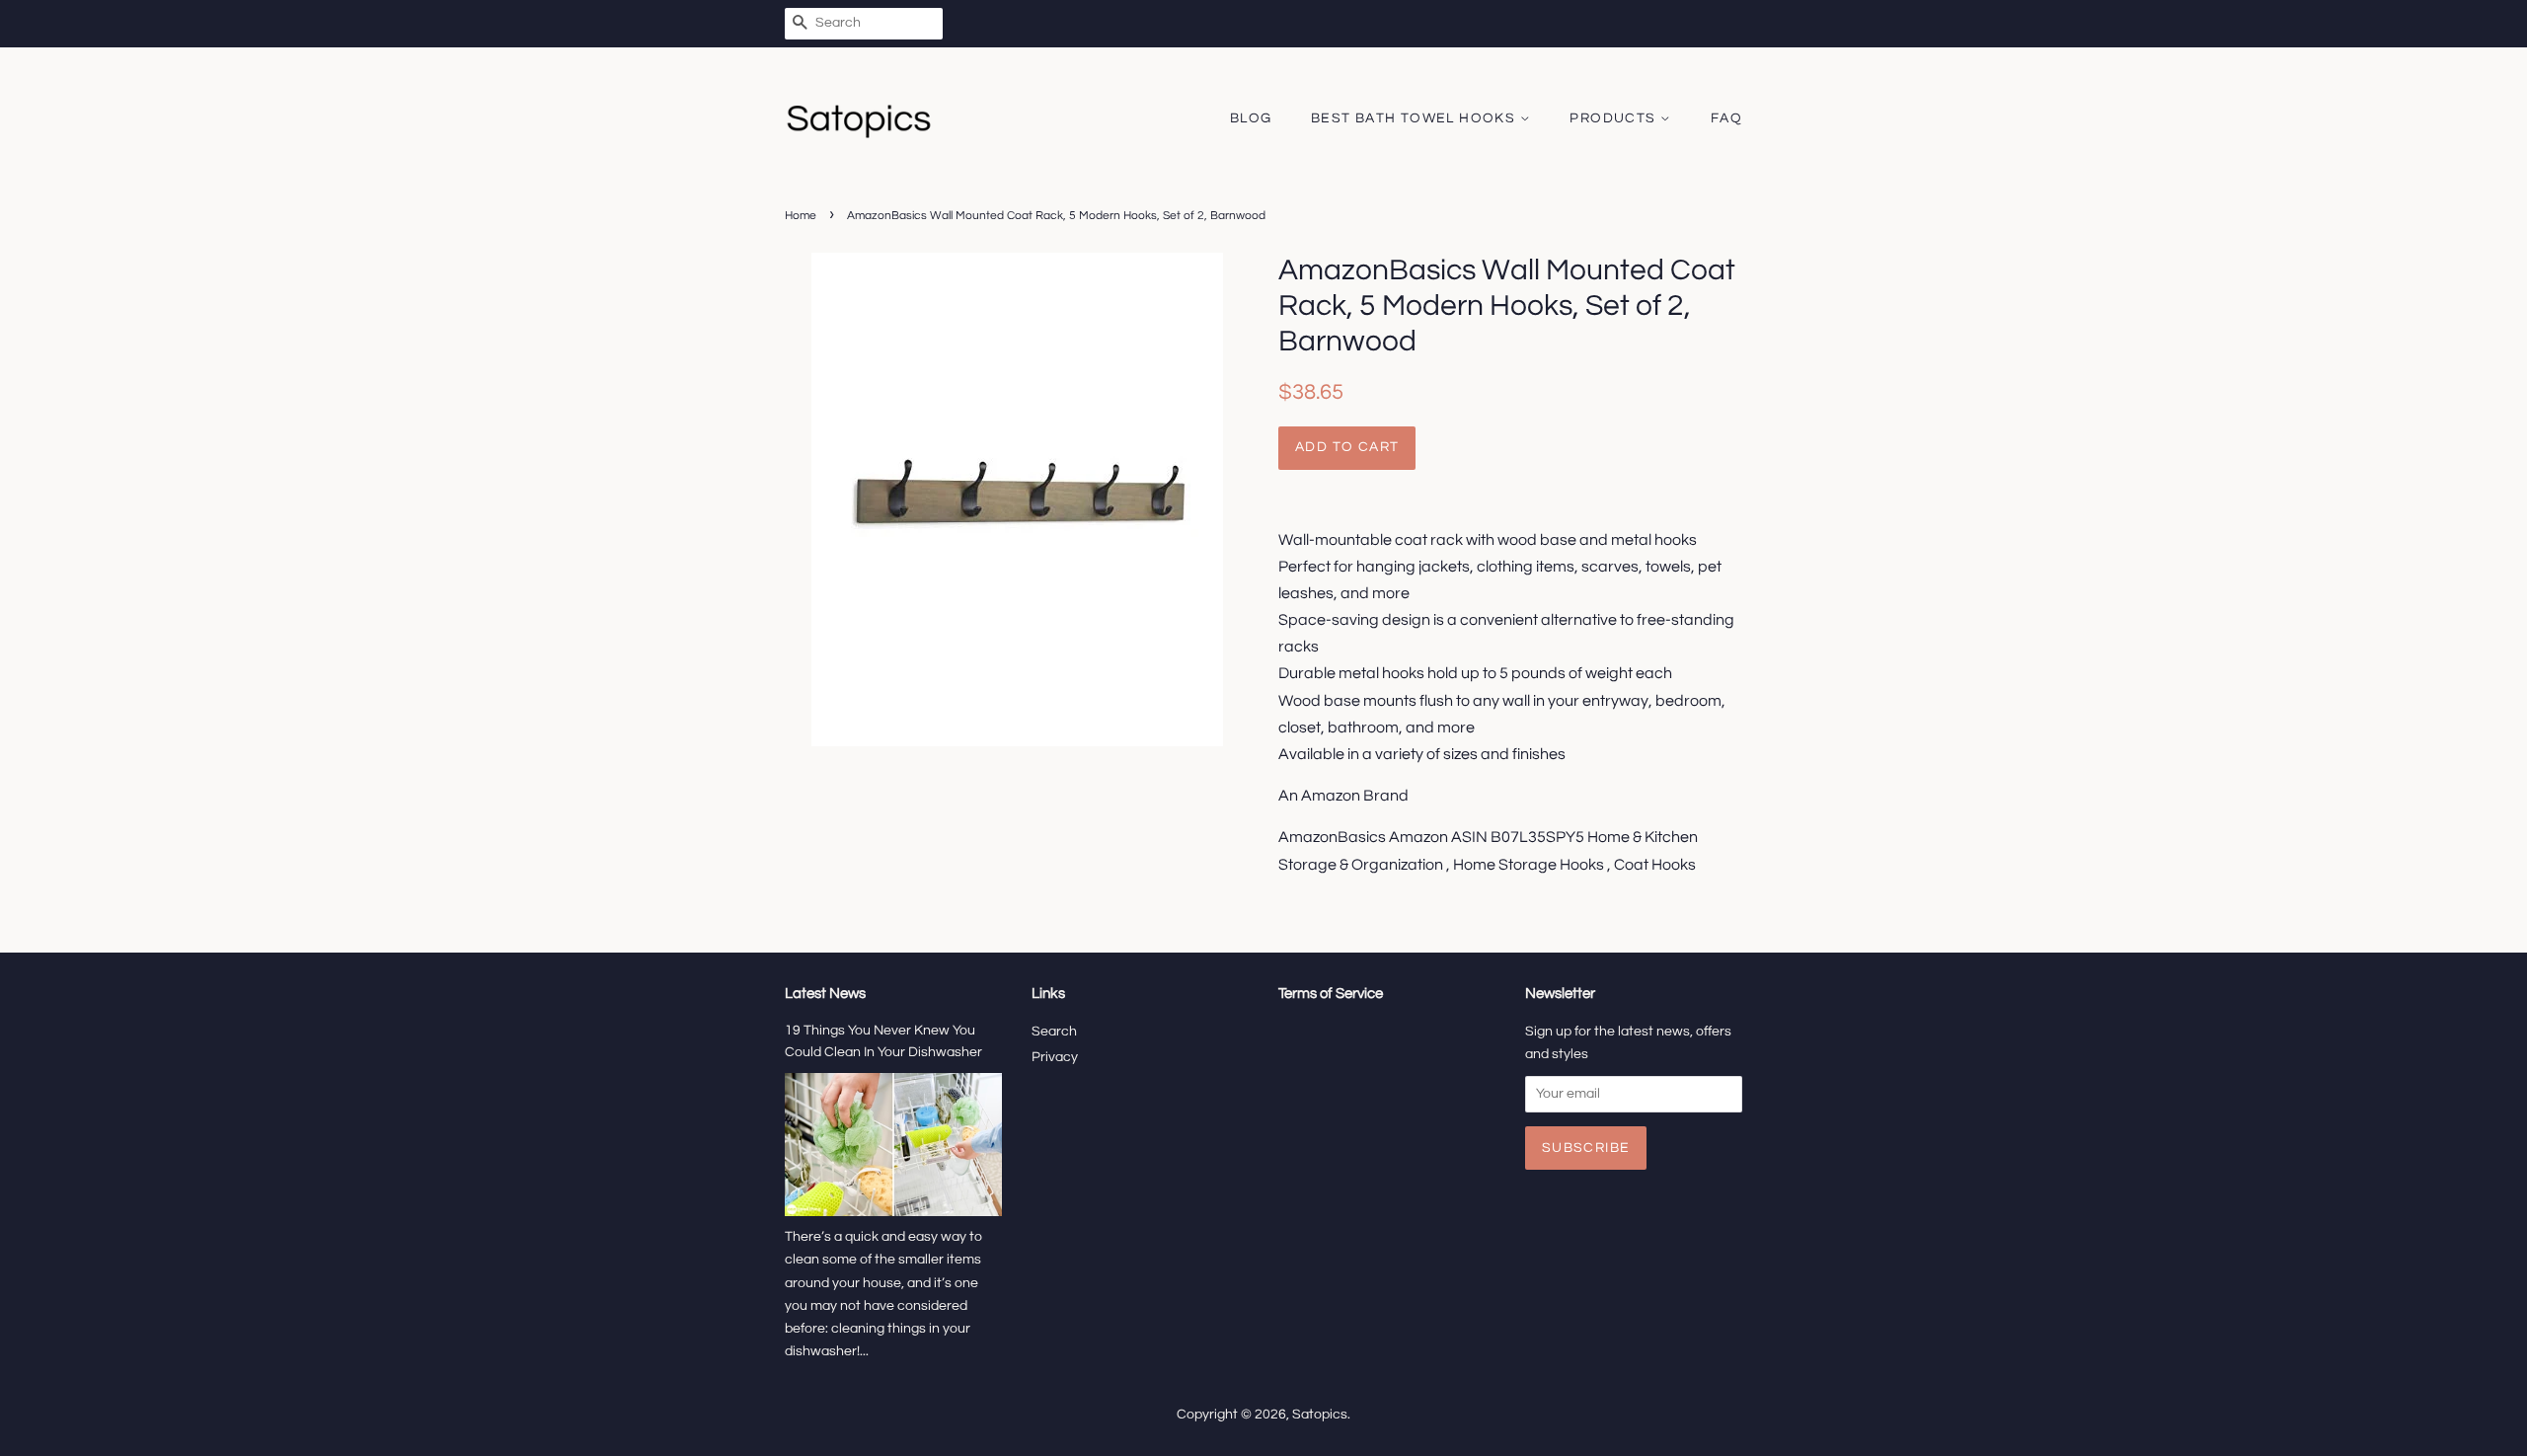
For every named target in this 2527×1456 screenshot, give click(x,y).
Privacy (1055, 1057)
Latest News (825, 994)
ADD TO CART (1347, 447)
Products (1615, 118)
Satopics (1320, 1415)
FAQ (1726, 118)
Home (801, 216)
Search (1054, 1032)
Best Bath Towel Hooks (1416, 118)
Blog (1251, 118)
